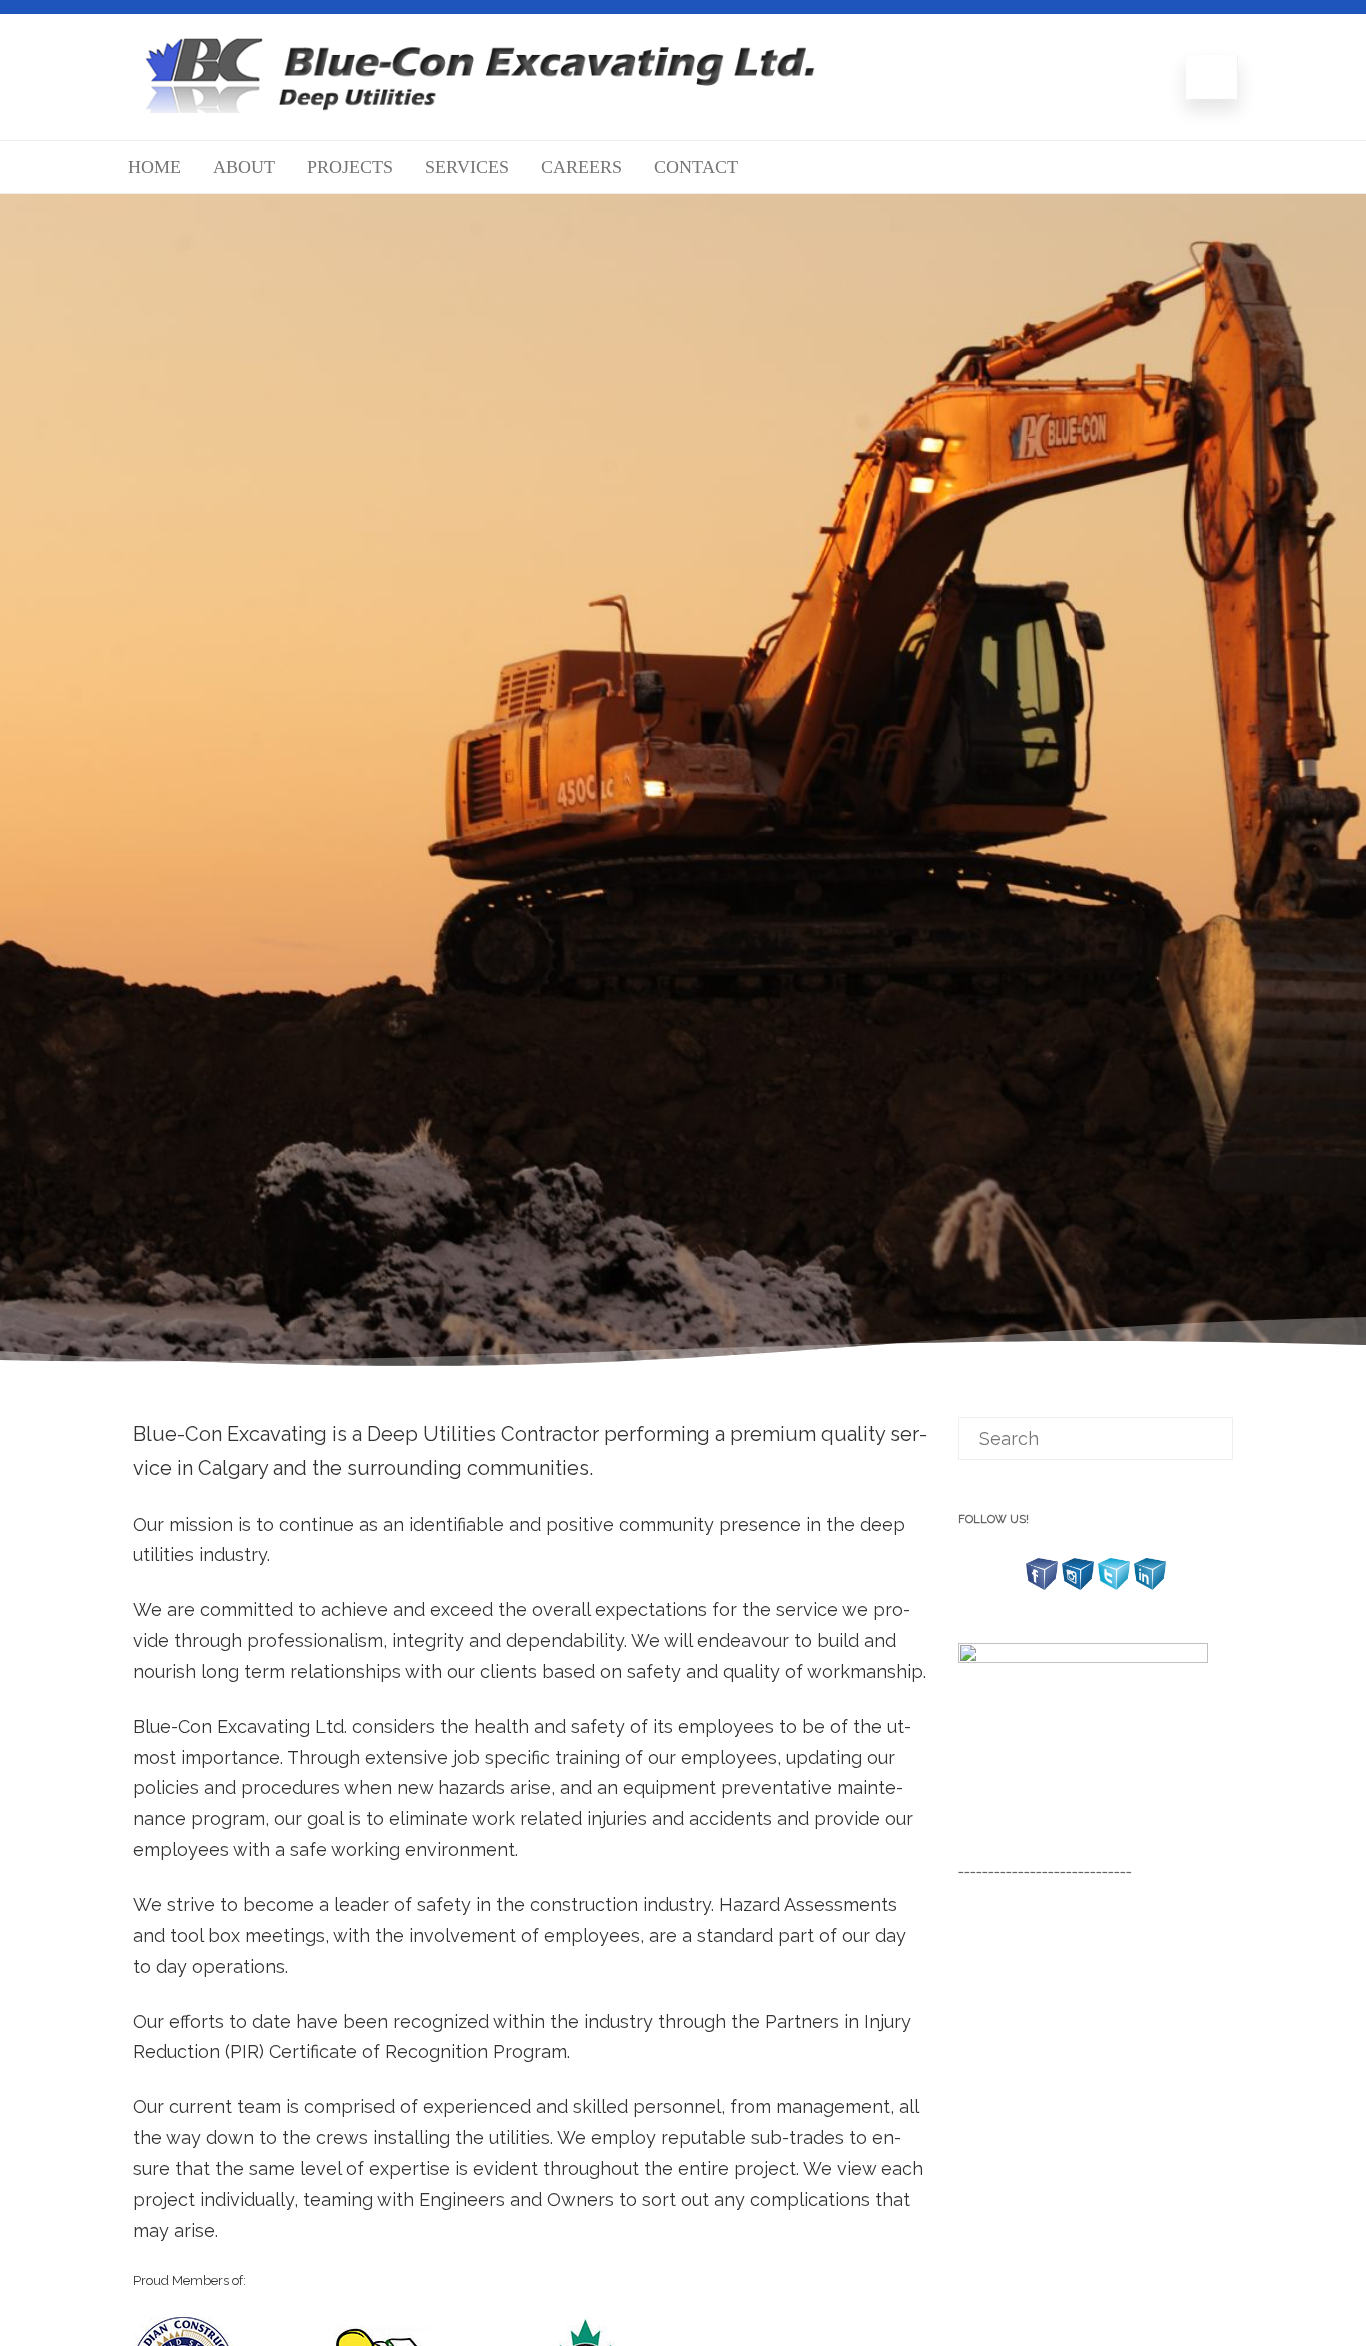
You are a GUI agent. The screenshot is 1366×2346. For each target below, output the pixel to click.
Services (467, 167)
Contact (696, 167)
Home (154, 167)
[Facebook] (1042, 1587)
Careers (581, 167)
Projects (350, 167)
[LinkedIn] (1150, 1587)
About (244, 167)
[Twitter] (1114, 1587)
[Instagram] (1078, 1587)
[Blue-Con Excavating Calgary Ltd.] (479, 106)
